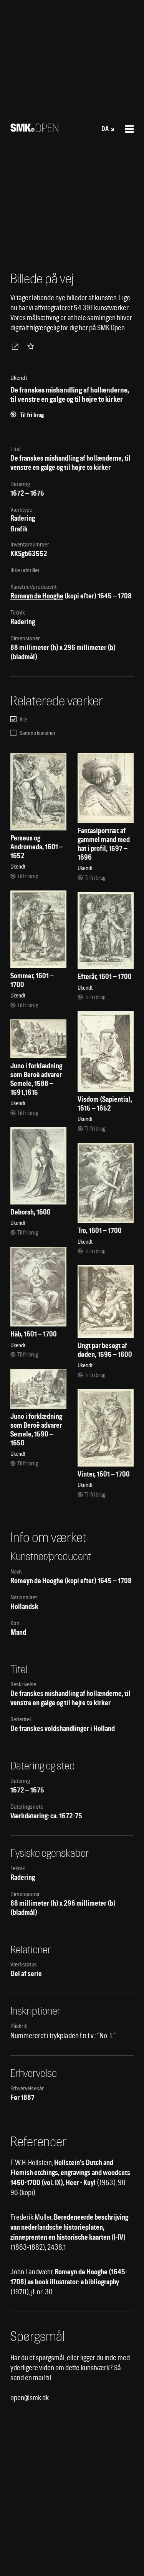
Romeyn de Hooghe (37, 596)
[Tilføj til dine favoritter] (32, 346)
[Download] (17, 346)
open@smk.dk (30, 2398)
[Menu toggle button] (129, 129)
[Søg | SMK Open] (34, 129)
